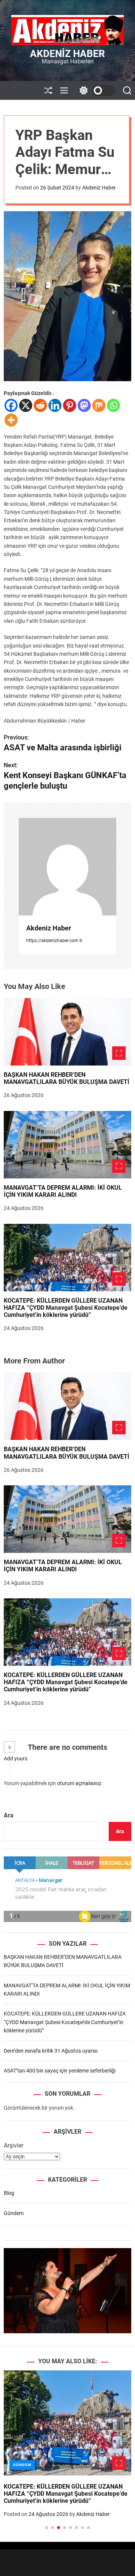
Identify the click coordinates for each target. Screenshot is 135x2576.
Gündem (14, 2213)
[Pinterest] (70, 405)
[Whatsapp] (113, 405)
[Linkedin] (55, 405)
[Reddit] (40, 405)
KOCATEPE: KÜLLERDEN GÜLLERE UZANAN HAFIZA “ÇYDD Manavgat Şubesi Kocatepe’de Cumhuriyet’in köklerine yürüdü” (66, 1308)
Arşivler (13, 2145)
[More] (11, 420)
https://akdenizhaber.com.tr (54, 941)
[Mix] (99, 405)
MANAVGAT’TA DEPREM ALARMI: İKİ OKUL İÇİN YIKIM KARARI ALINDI (63, 1191)
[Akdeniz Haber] (67, 867)
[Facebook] (11, 405)
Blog (9, 2193)
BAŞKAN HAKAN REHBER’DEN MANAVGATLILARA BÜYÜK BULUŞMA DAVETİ (67, 1078)
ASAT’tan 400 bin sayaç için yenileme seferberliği (60, 2071)
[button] (16, 2458)
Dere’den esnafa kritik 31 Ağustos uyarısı (51, 2051)
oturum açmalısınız (79, 1783)
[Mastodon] (84, 405)
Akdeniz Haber (67, 54)
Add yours (16, 1758)
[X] (26, 405)
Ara (9, 1815)
